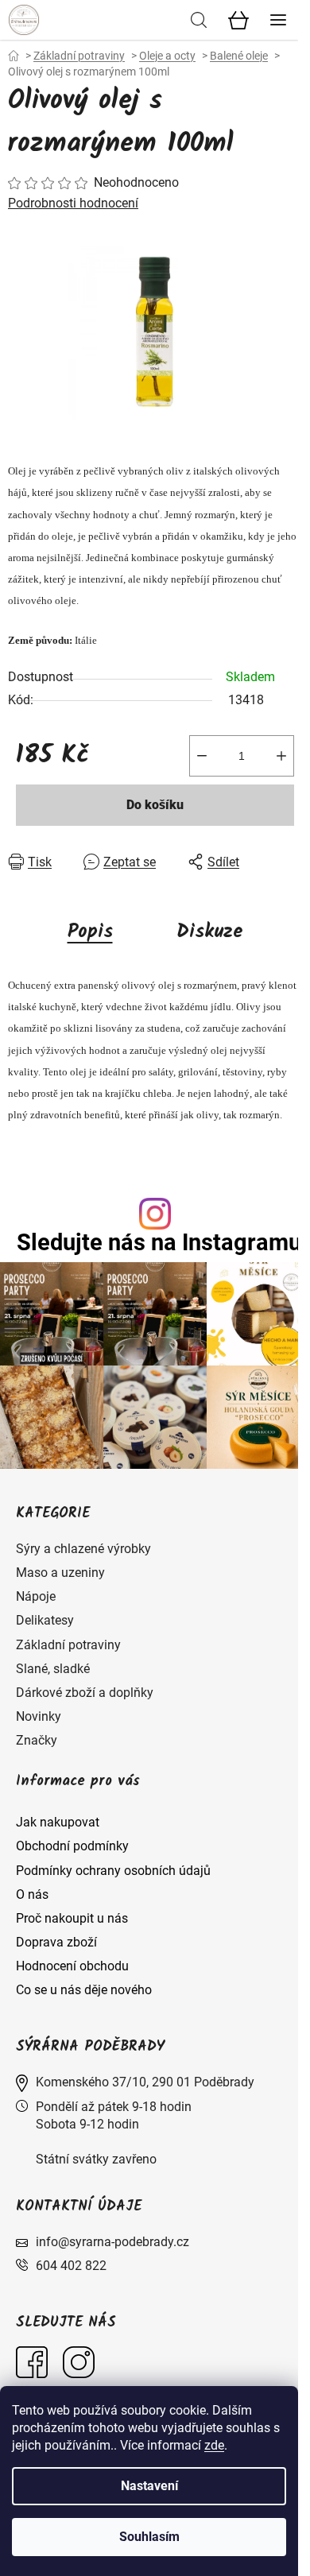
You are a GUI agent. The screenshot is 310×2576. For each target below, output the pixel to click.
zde (214, 2445)
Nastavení (149, 2486)
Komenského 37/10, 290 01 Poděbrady (145, 2082)
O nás (32, 1894)
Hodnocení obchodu (72, 1966)
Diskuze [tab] (210, 932)
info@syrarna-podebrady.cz (112, 2242)
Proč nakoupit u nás (72, 1918)
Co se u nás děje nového (84, 1990)
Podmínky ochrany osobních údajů (113, 1871)
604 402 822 (71, 2266)
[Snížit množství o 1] (202, 756)
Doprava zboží (56, 1942)
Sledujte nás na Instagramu (159, 1243)
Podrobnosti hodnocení (73, 203)
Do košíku (155, 805)
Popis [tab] (90, 932)
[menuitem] (83, 1549)
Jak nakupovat (58, 1822)
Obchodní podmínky (72, 1846)
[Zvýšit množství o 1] (281, 756)
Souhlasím (149, 2537)
